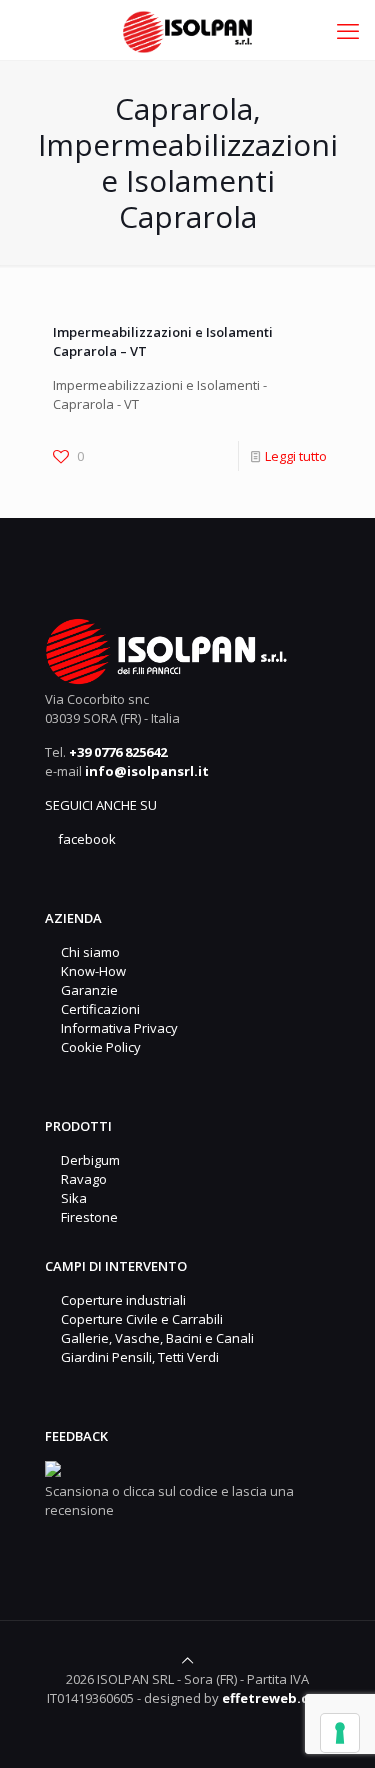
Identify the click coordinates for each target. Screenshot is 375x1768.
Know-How (90, 971)
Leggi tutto (296, 456)
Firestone (86, 1217)
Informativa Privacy (116, 1028)
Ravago (81, 1179)
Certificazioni (97, 1009)
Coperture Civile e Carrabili (139, 1319)
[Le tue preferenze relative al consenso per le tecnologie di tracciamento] (340, 1733)
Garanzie (86, 990)
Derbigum (87, 1160)
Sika (71, 1198)
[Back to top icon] (187, 1660)
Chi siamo (87, 952)
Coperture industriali (120, 1300)
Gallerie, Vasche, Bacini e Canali (154, 1338)
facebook (85, 839)
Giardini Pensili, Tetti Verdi (137, 1357)
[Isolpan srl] (187, 30)
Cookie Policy (98, 1047)
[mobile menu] (348, 30)
